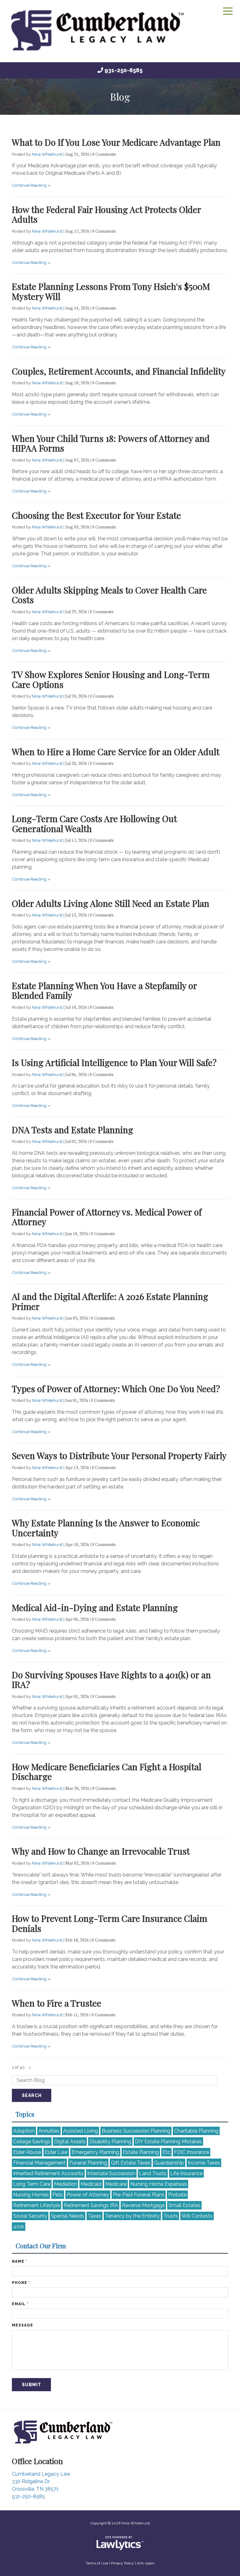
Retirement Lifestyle (37, 2205)
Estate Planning (141, 2152)
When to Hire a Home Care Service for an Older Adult (116, 752)
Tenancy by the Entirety (132, 2216)
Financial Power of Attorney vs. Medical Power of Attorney (107, 1217)
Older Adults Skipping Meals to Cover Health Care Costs (109, 595)
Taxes (95, 2216)
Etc (166, 2152)
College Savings (32, 2142)
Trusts (171, 2216)
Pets (58, 2195)
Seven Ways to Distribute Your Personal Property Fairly (119, 1455)
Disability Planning (110, 2142)
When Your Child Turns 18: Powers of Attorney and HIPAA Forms (111, 443)
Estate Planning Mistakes (168, 2142)
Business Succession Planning (136, 2131)
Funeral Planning (88, 2163)
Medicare (116, 2184)
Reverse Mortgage (143, 2205)
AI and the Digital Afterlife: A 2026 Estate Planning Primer (110, 1301)
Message (22, 2325)
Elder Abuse (27, 2152)
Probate (177, 2195)
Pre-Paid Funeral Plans (139, 2195)
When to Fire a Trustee (57, 2003)
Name (20, 2261)
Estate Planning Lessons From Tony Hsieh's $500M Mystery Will (111, 291)
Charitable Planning (196, 2131)
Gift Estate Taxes (131, 2163)
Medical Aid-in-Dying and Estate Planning (95, 1607)
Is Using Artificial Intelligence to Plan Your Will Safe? (114, 1062)
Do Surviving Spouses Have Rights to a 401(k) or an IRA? (111, 1680)
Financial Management (39, 2163)
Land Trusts (153, 2173)
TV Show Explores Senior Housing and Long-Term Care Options (111, 679)
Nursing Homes (31, 2195)
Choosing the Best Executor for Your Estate (96, 515)
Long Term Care (32, 2184)
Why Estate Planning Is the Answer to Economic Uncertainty (106, 1528)
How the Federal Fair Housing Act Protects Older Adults (106, 214)
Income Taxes (204, 2163)
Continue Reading (29, 185)
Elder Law (56, 2152)
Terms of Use (97, 2563)
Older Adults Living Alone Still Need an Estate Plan (111, 903)
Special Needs (67, 2216)
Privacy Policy (122, 2563)
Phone (21, 2283)
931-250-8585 (123, 70)
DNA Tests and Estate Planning (72, 1130)
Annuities (49, 2131)
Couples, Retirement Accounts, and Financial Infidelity (119, 371)
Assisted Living (80, 2131)
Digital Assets (70, 2142)
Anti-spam (146, 2563)
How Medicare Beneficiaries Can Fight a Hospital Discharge (107, 1772)
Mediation (65, 2184)
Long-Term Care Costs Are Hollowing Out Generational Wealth (94, 823)
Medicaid (91, 2184)
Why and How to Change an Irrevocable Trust (101, 1851)
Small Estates (184, 2205)
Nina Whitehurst (48, 154)
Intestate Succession (111, 2173)
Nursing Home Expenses (159, 2184)
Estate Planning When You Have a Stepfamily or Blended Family (104, 990)
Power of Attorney (88, 2195)
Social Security (30, 2216)
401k (19, 2227)
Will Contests (197, 2216)
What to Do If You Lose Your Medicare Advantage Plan (116, 142)
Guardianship (169, 2163)
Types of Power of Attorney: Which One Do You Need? (116, 1389)
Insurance (192, 2152)
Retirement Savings (91, 2205)
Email (20, 2304)
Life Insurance (186, 2173)
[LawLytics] (120, 2543)
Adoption (24, 2131)
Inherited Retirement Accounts (48, 2173)
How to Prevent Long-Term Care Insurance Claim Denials (110, 1923)
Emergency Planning (95, 2152)
